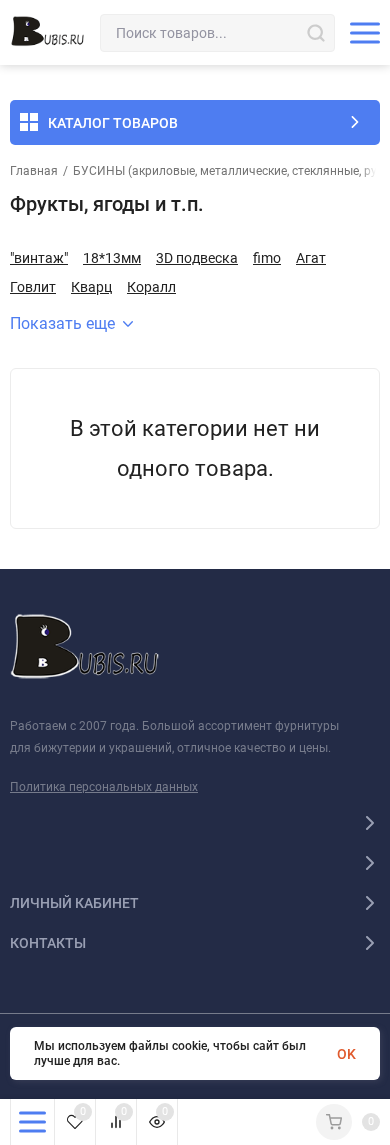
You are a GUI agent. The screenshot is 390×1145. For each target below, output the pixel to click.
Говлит (33, 287)
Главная (34, 171)
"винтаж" (39, 258)
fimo (267, 258)
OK (346, 1054)
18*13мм (112, 258)
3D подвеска (197, 258)
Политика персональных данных (104, 787)
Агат (311, 258)
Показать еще (62, 323)
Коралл (151, 287)
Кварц (91, 287)
